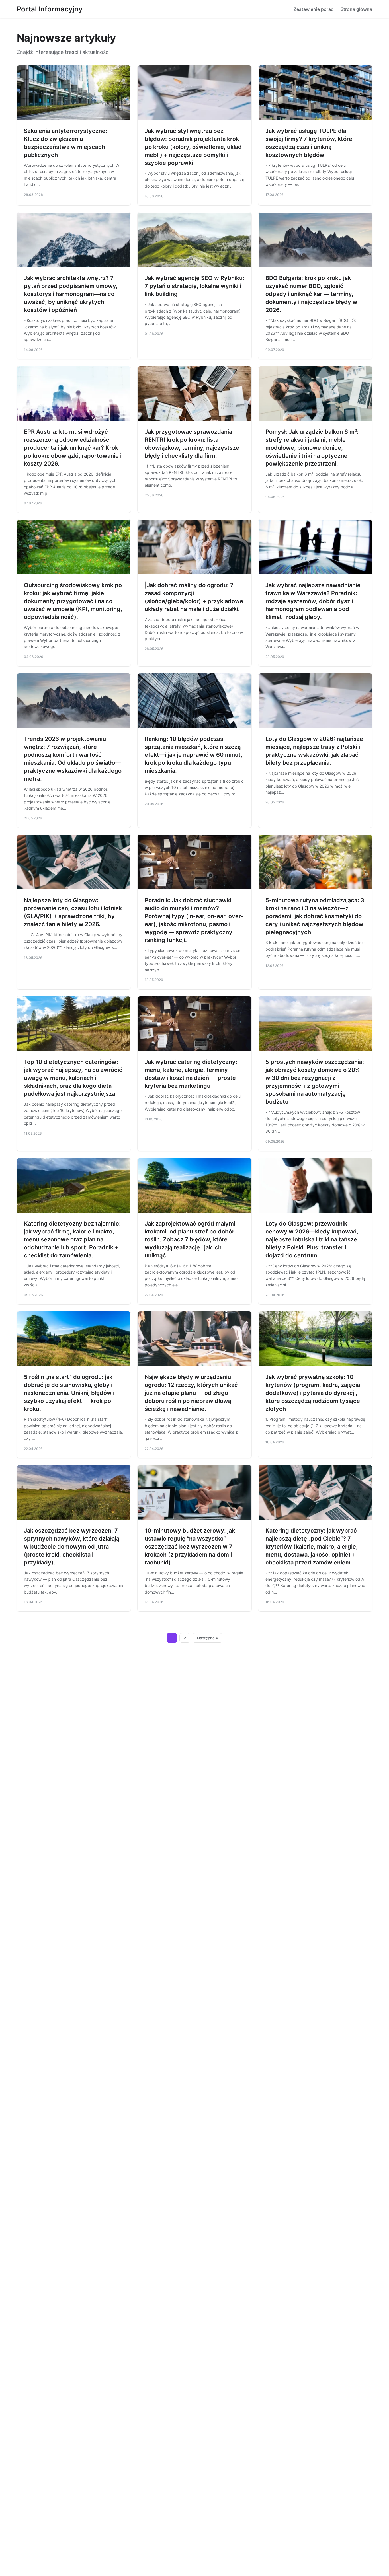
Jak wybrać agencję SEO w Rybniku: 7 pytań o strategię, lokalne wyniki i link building (195, 286)
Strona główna (356, 9)
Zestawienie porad (314, 9)
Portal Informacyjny (50, 9)
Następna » (208, 1638)
